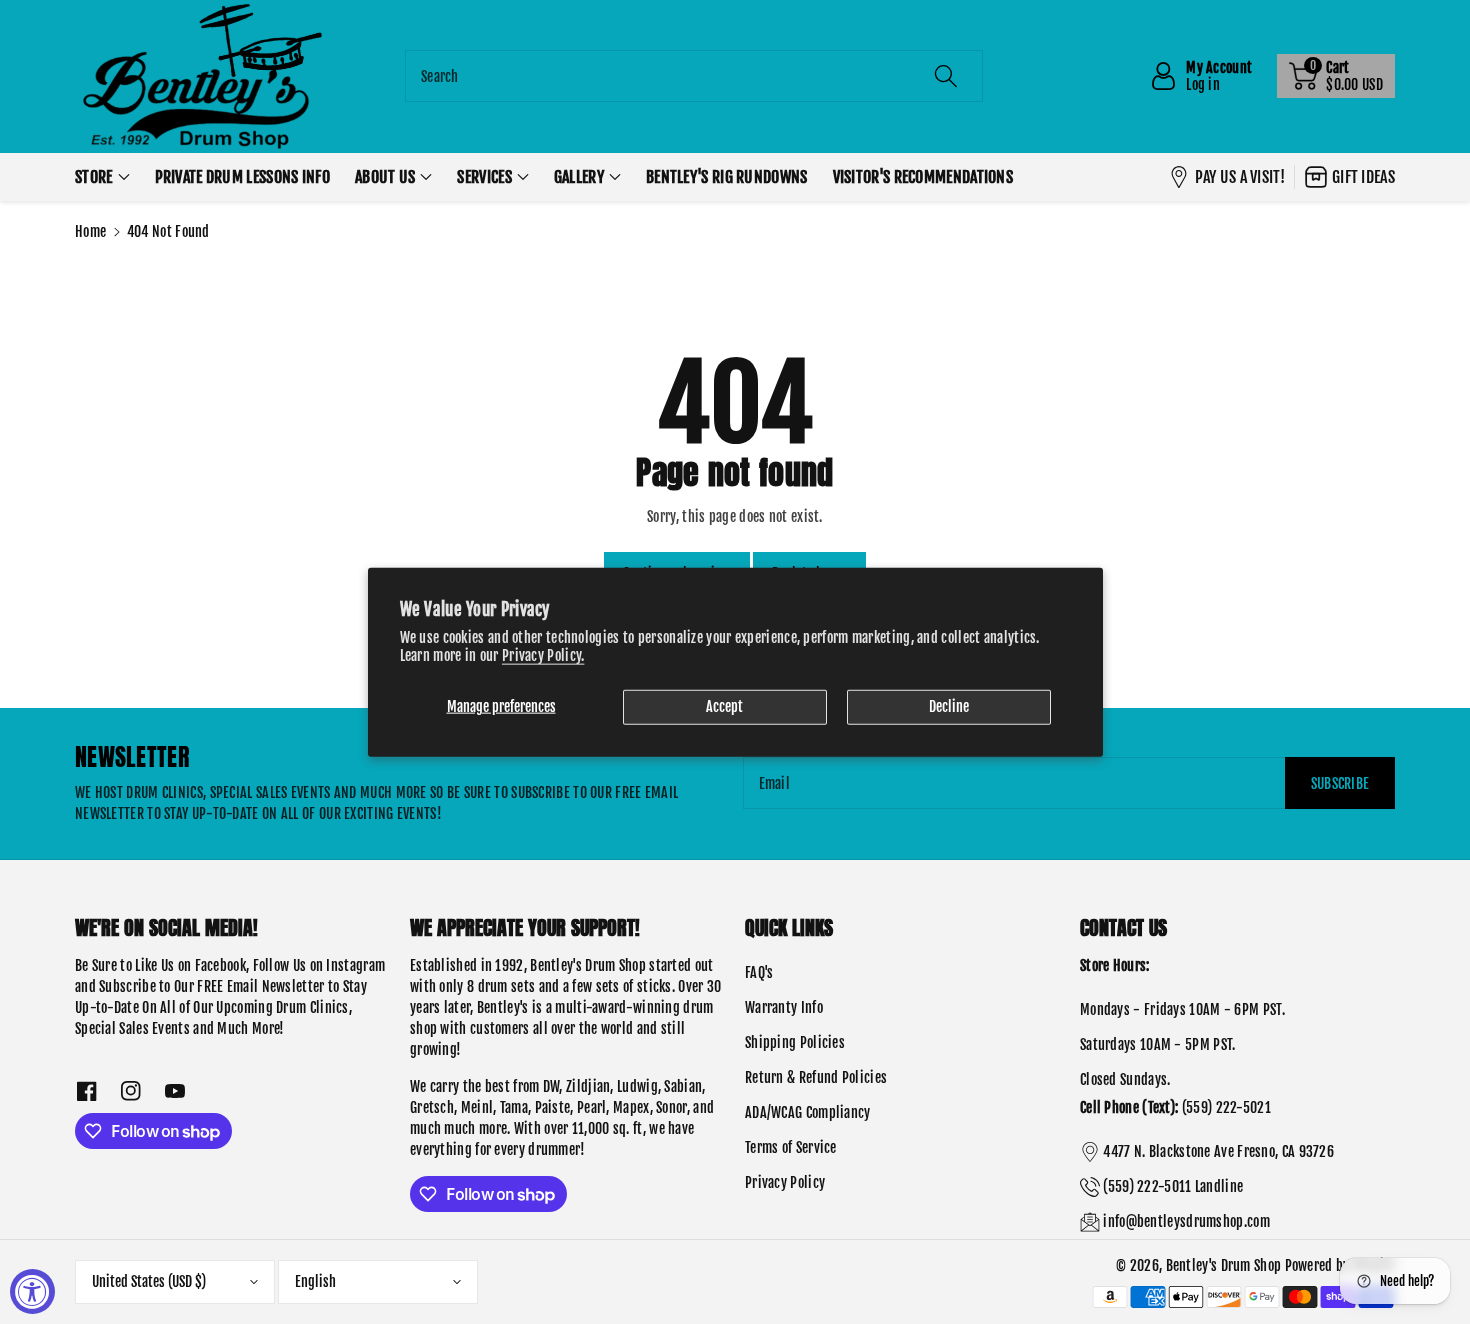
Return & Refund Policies (816, 1077)
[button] (1336, 76)
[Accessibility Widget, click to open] (32, 1291)
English (315, 1281)
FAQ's (759, 972)
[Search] (946, 76)
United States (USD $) (149, 1281)
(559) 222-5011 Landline (1173, 1186)
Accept (724, 706)
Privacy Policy (785, 1182)
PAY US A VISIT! (1240, 177)
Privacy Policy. (543, 654)
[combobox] (694, 76)
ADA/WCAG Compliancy (808, 1112)
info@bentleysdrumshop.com (1186, 1221)
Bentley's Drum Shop (1224, 1265)
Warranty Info (784, 1007)
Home (90, 231)
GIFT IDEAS (1363, 177)
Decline (949, 706)
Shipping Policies (795, 1042)
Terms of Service (791, 1147)
